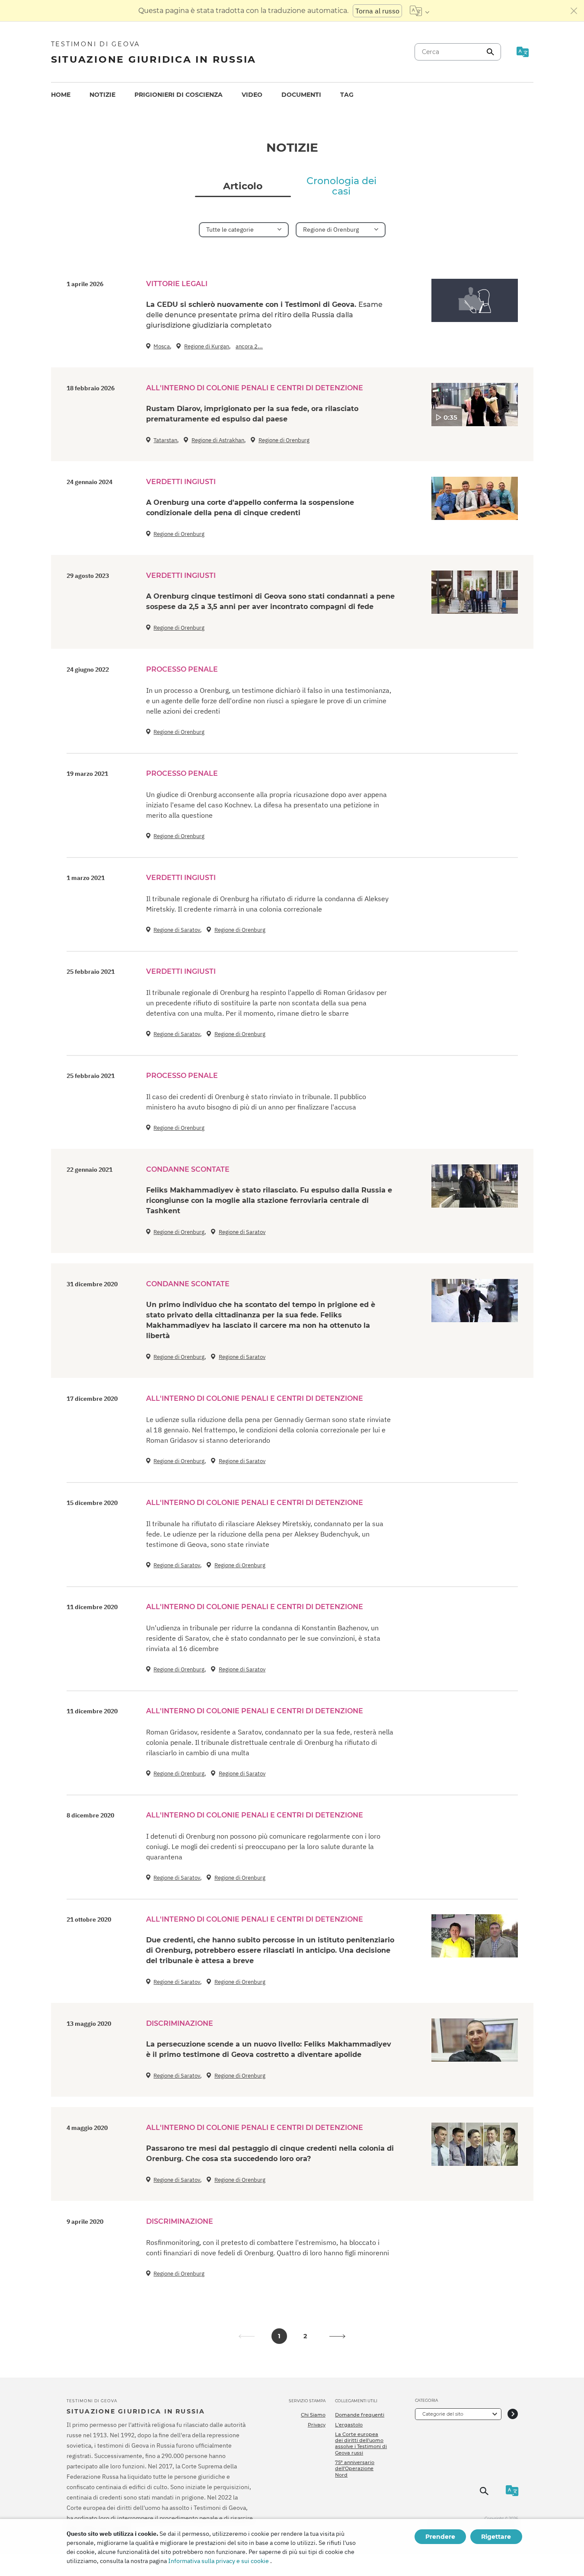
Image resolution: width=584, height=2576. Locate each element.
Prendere (440, 2537)
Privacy (317, 2425)
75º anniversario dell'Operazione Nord (355, 2469)
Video (252, 95)
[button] (338, 2336)
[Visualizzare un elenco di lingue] (420, 11)
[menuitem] (61, 95)
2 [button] (305, 2336)
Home (61, 95)
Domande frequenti (360, 2415)
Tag (347, 95)
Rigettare (496, 2537)
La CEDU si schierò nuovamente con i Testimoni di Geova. (264, 315)
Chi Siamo (313, 2415)
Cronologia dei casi (341, 186)
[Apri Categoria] (513, 2414)
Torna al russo (377, 11)
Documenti (301, 95)
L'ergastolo (349, 2425)
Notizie (102, 95)
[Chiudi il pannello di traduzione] (574, 11)
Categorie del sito (443, 2414)
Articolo (243, 186)
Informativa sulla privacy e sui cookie (219, 2561)
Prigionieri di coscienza (179, 95)
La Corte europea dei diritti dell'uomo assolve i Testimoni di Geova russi (361, 2444)
